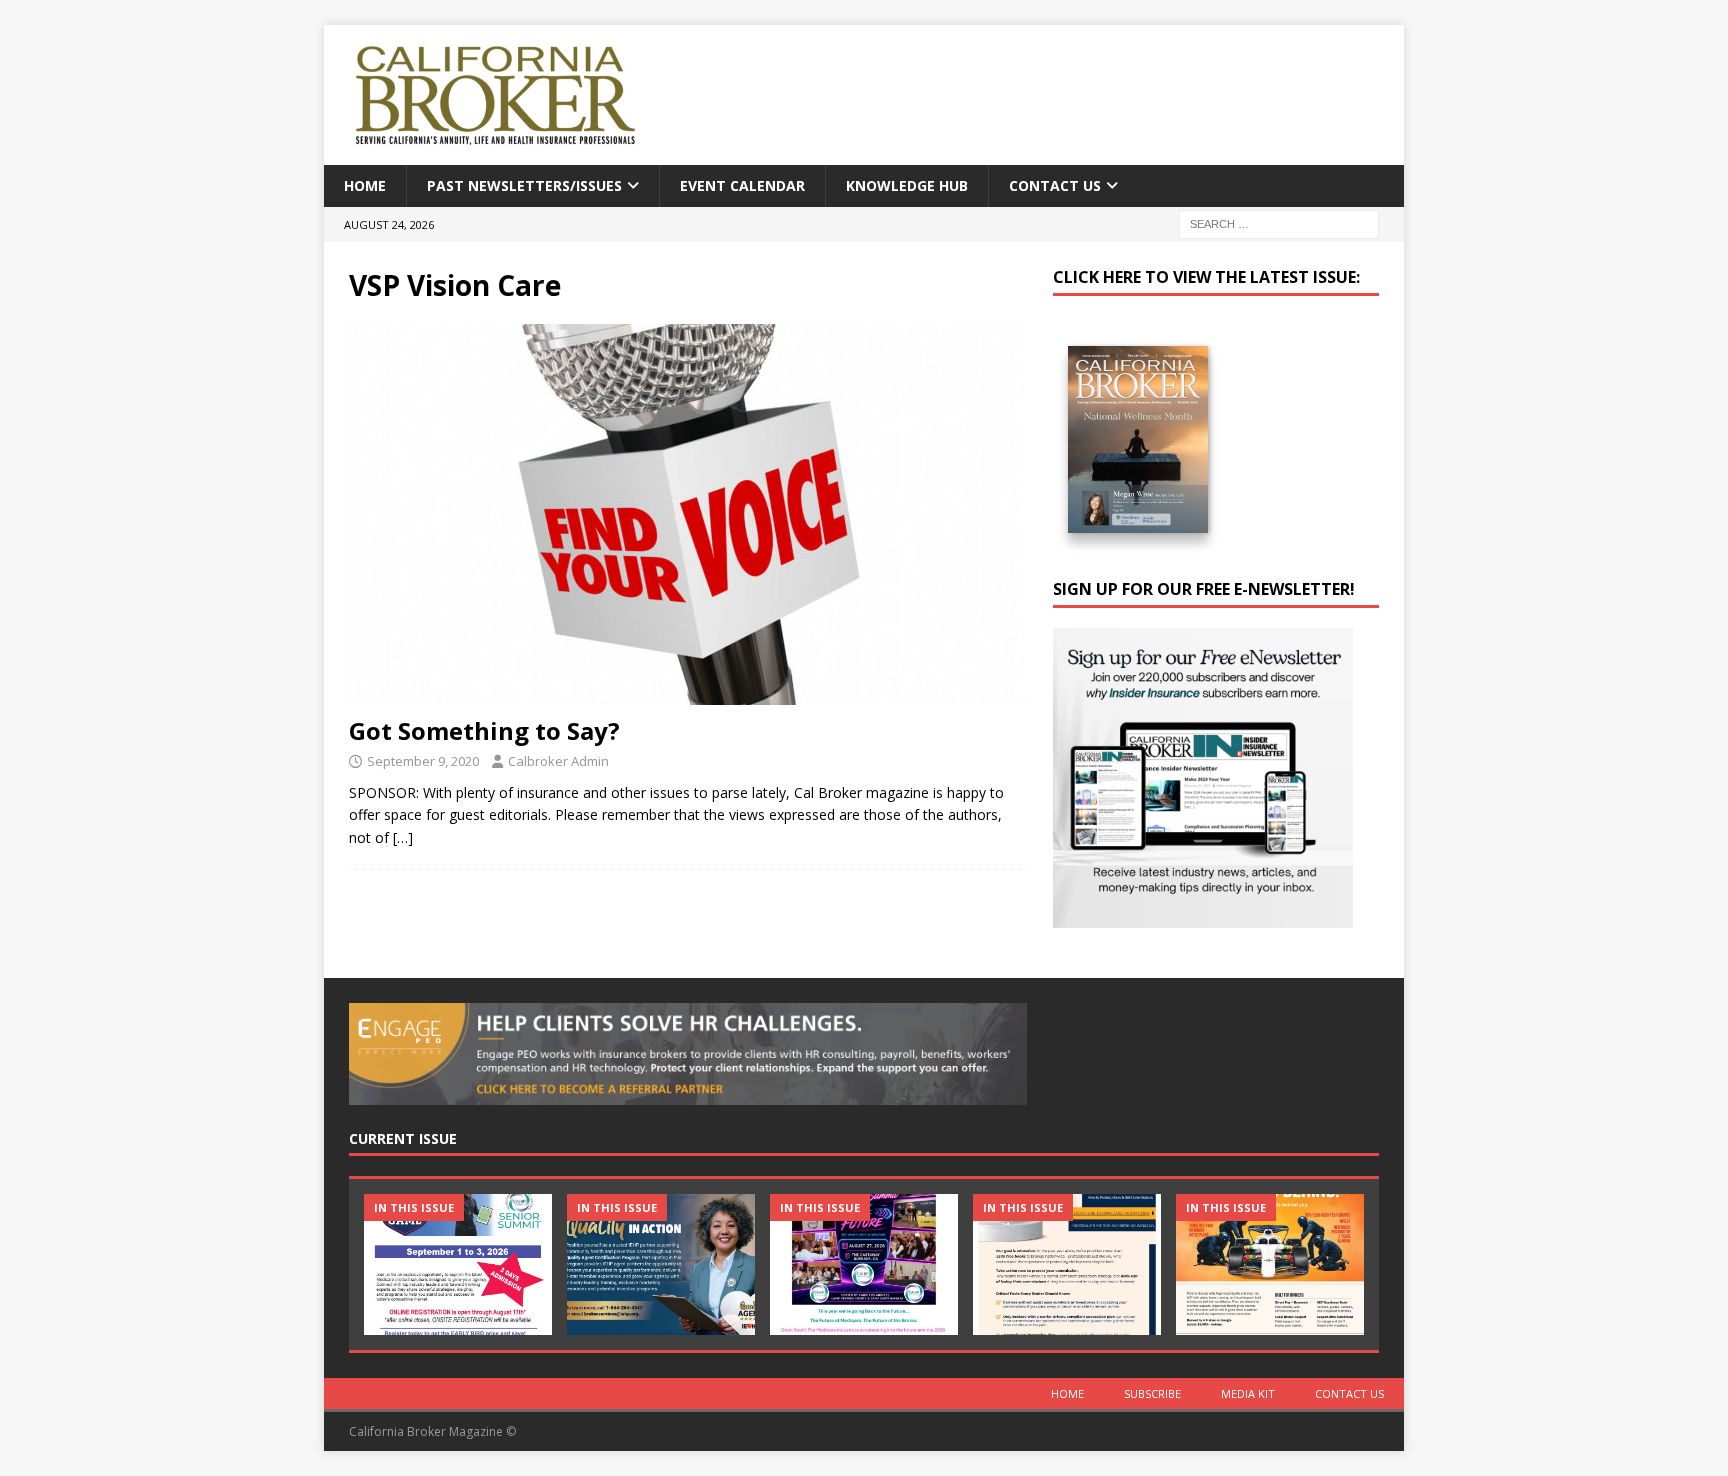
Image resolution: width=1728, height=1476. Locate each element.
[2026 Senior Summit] (458, 1264)
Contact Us (1055, 185)
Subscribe (1152, 1393)
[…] (403, 837)
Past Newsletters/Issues (524, 185)
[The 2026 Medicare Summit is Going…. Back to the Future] (864, 1264)
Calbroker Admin (558, 761)
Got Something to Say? (484, 730)
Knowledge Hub (907, 185)
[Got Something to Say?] (688, 514)
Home (365, 185)
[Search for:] (1279, 223)
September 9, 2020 (423, 761)
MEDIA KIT (1248, 1393)
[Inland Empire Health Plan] (661, 1264)
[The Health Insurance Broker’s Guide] (1067, 1264)
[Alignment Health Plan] (1270, 1264)
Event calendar (742, 185)
